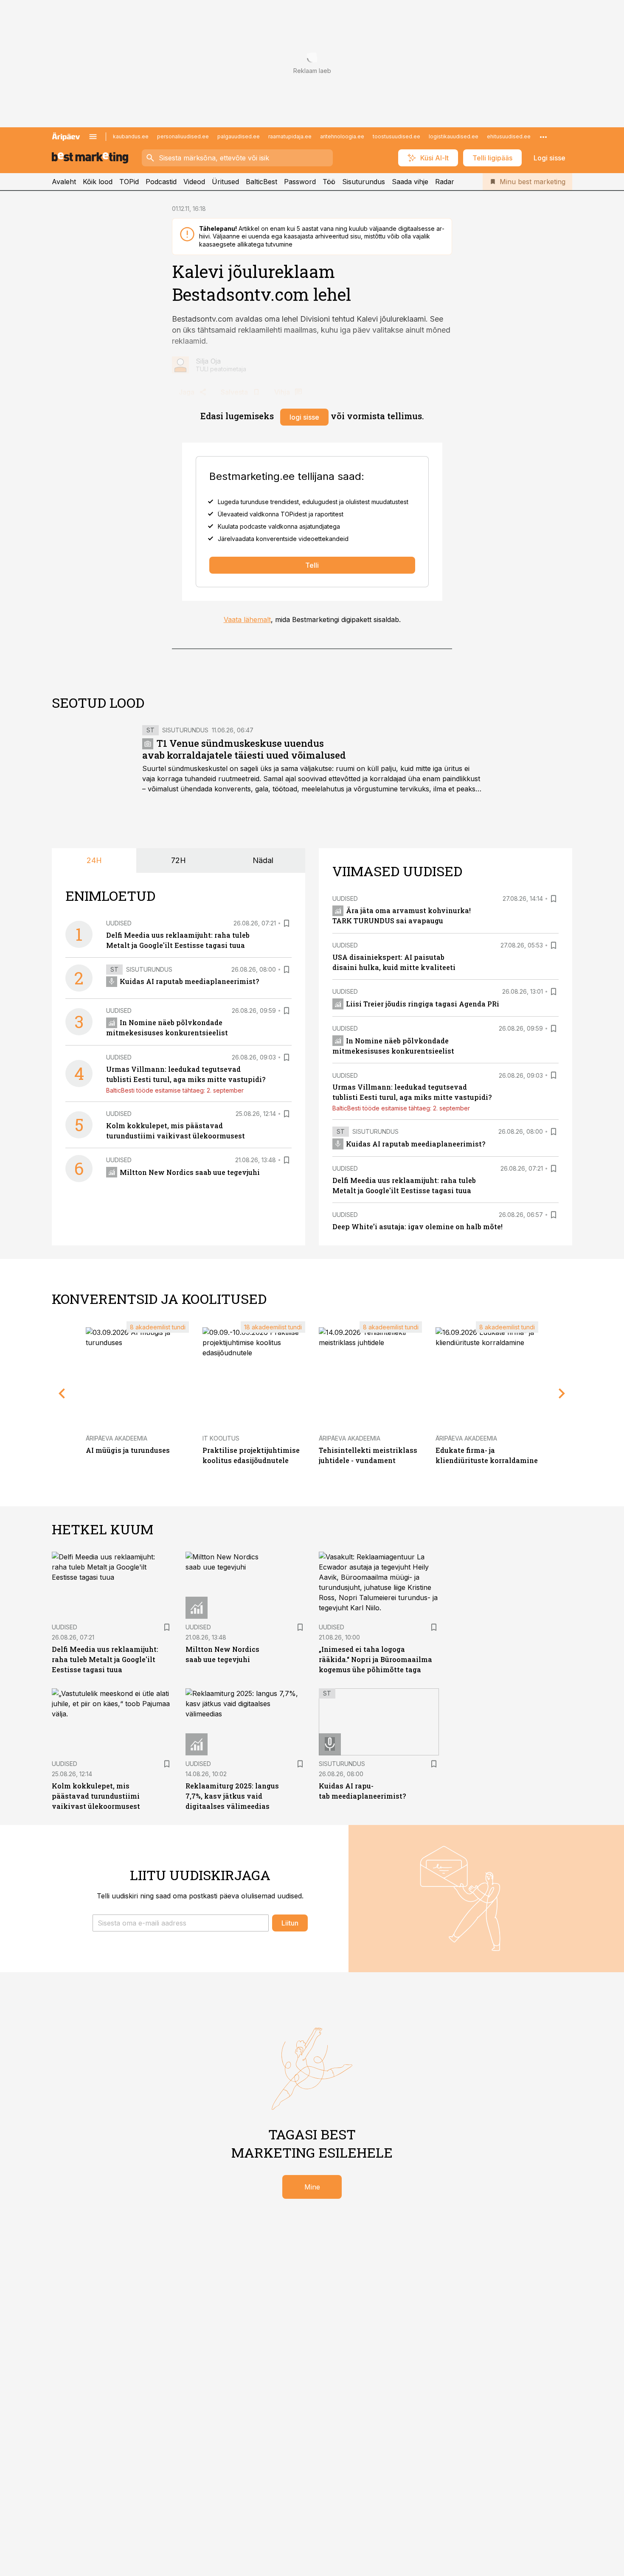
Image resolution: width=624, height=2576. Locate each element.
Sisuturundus (364, 182)
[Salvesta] (287, 923)
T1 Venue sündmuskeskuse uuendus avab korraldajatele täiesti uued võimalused (244, 749)
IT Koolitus (221, 1438)
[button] (181, 1923)
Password (300, 182)
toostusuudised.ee (396, 136)
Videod (194, 182)
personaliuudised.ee (183, 136)
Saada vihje (410, 182)
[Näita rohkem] (543, 137)
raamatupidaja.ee (290, 136)
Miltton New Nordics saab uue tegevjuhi (190, 1172)
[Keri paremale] (562, 1393)
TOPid (129, 182)
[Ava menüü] (93, 137)
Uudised (119, 923)
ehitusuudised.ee (509, 136)
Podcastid (161, 182)
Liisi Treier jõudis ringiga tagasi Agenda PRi (423, 1004)
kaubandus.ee (131, 136)
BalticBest (261, 182)
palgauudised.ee (239, 136)
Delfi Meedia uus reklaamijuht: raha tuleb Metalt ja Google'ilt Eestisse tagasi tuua (105, 1659)
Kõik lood (98, 182)
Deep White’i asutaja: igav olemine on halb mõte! (417, 1226)
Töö (329, 182)
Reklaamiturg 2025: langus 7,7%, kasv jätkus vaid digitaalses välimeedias (232, 1796)
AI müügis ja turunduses (128, 1450)
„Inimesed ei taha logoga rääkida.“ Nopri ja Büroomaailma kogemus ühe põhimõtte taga (375, 1659)
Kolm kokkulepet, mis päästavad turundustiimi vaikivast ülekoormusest (96, 1796)
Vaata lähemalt (247, 619)
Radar (445, 182)
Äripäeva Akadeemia (117, 1438)
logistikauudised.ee (454, 136)
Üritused (225, 182)
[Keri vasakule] (62, 1393)
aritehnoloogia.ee (342, 136)
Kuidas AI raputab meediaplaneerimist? (189, 981)
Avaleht (64, 182)
